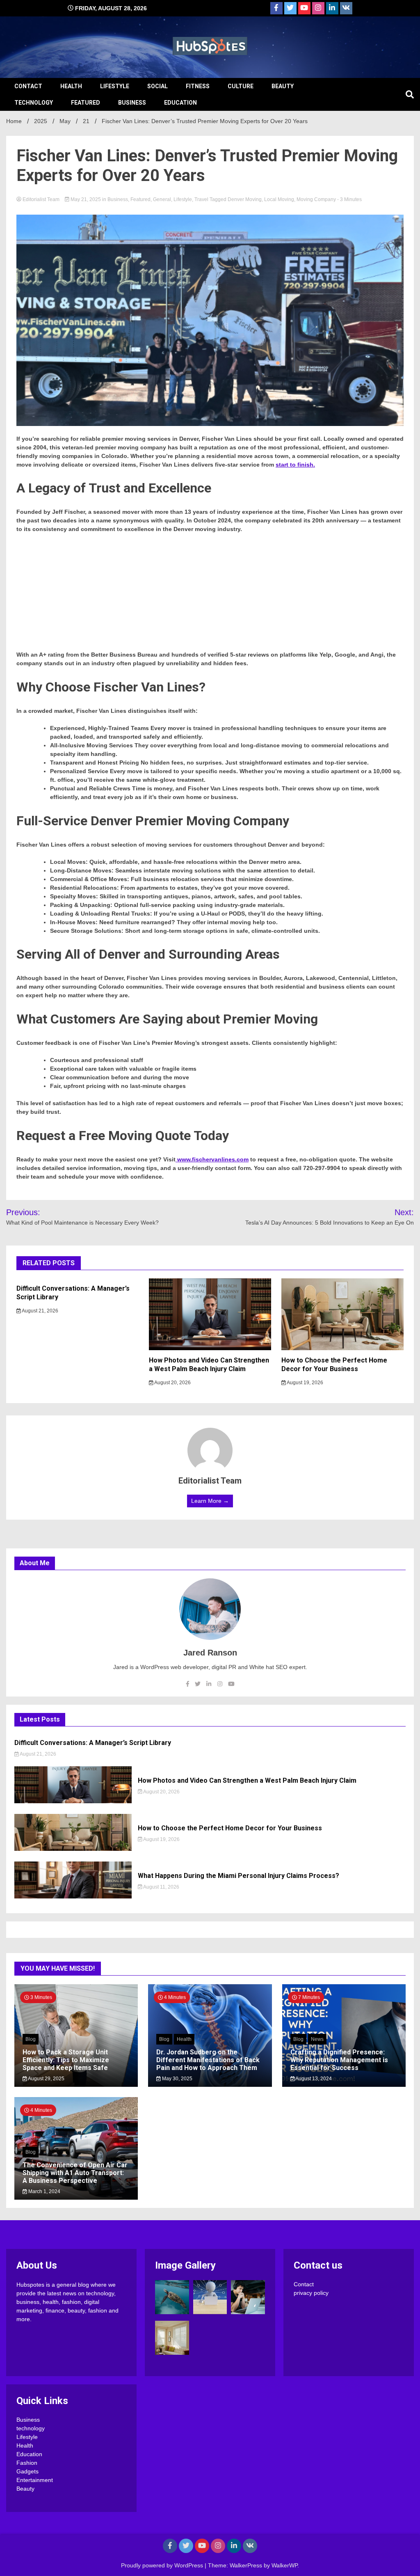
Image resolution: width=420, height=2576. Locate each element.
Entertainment (35, 2480)
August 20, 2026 (172, 1383)
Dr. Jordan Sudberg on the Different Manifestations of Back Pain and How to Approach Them (208, 2060)
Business (132, 103)
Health (71, 86)
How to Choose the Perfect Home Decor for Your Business (334, 1365)
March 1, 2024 (44, 2191)
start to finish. (295, 465)
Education (180, 103)
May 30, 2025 (177, 2079)
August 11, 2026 (161, 1887)
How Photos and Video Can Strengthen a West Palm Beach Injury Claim (209, 1365)
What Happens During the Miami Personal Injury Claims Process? (239, 1876)
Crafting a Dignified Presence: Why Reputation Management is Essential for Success (339, 2060)
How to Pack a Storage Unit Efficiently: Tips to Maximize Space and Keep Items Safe (66, 2060)
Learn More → (210, 1501)
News (317, 2039)
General (162, 199)
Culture (241, 86)
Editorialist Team (41, 199)
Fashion (27, 2463)
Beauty (283, 86)
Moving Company (316, 199)
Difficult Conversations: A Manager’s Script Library (93, 1743)
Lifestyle (115, 86)
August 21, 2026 (40, 1311)
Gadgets (27, 2471)
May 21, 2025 (86, 199)
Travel (201, 199)
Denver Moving (245, 199)
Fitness (198, 86)
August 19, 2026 (305, 1383)
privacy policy (311, 2293)
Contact (28, 86)
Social (157, 86)
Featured (86, 103)
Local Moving (279, 199)
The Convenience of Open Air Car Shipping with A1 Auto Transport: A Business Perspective (75, 2173)
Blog (31, 2039)
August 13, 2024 (313, 2079)
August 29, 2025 (46, 2079)
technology (34, 103)
